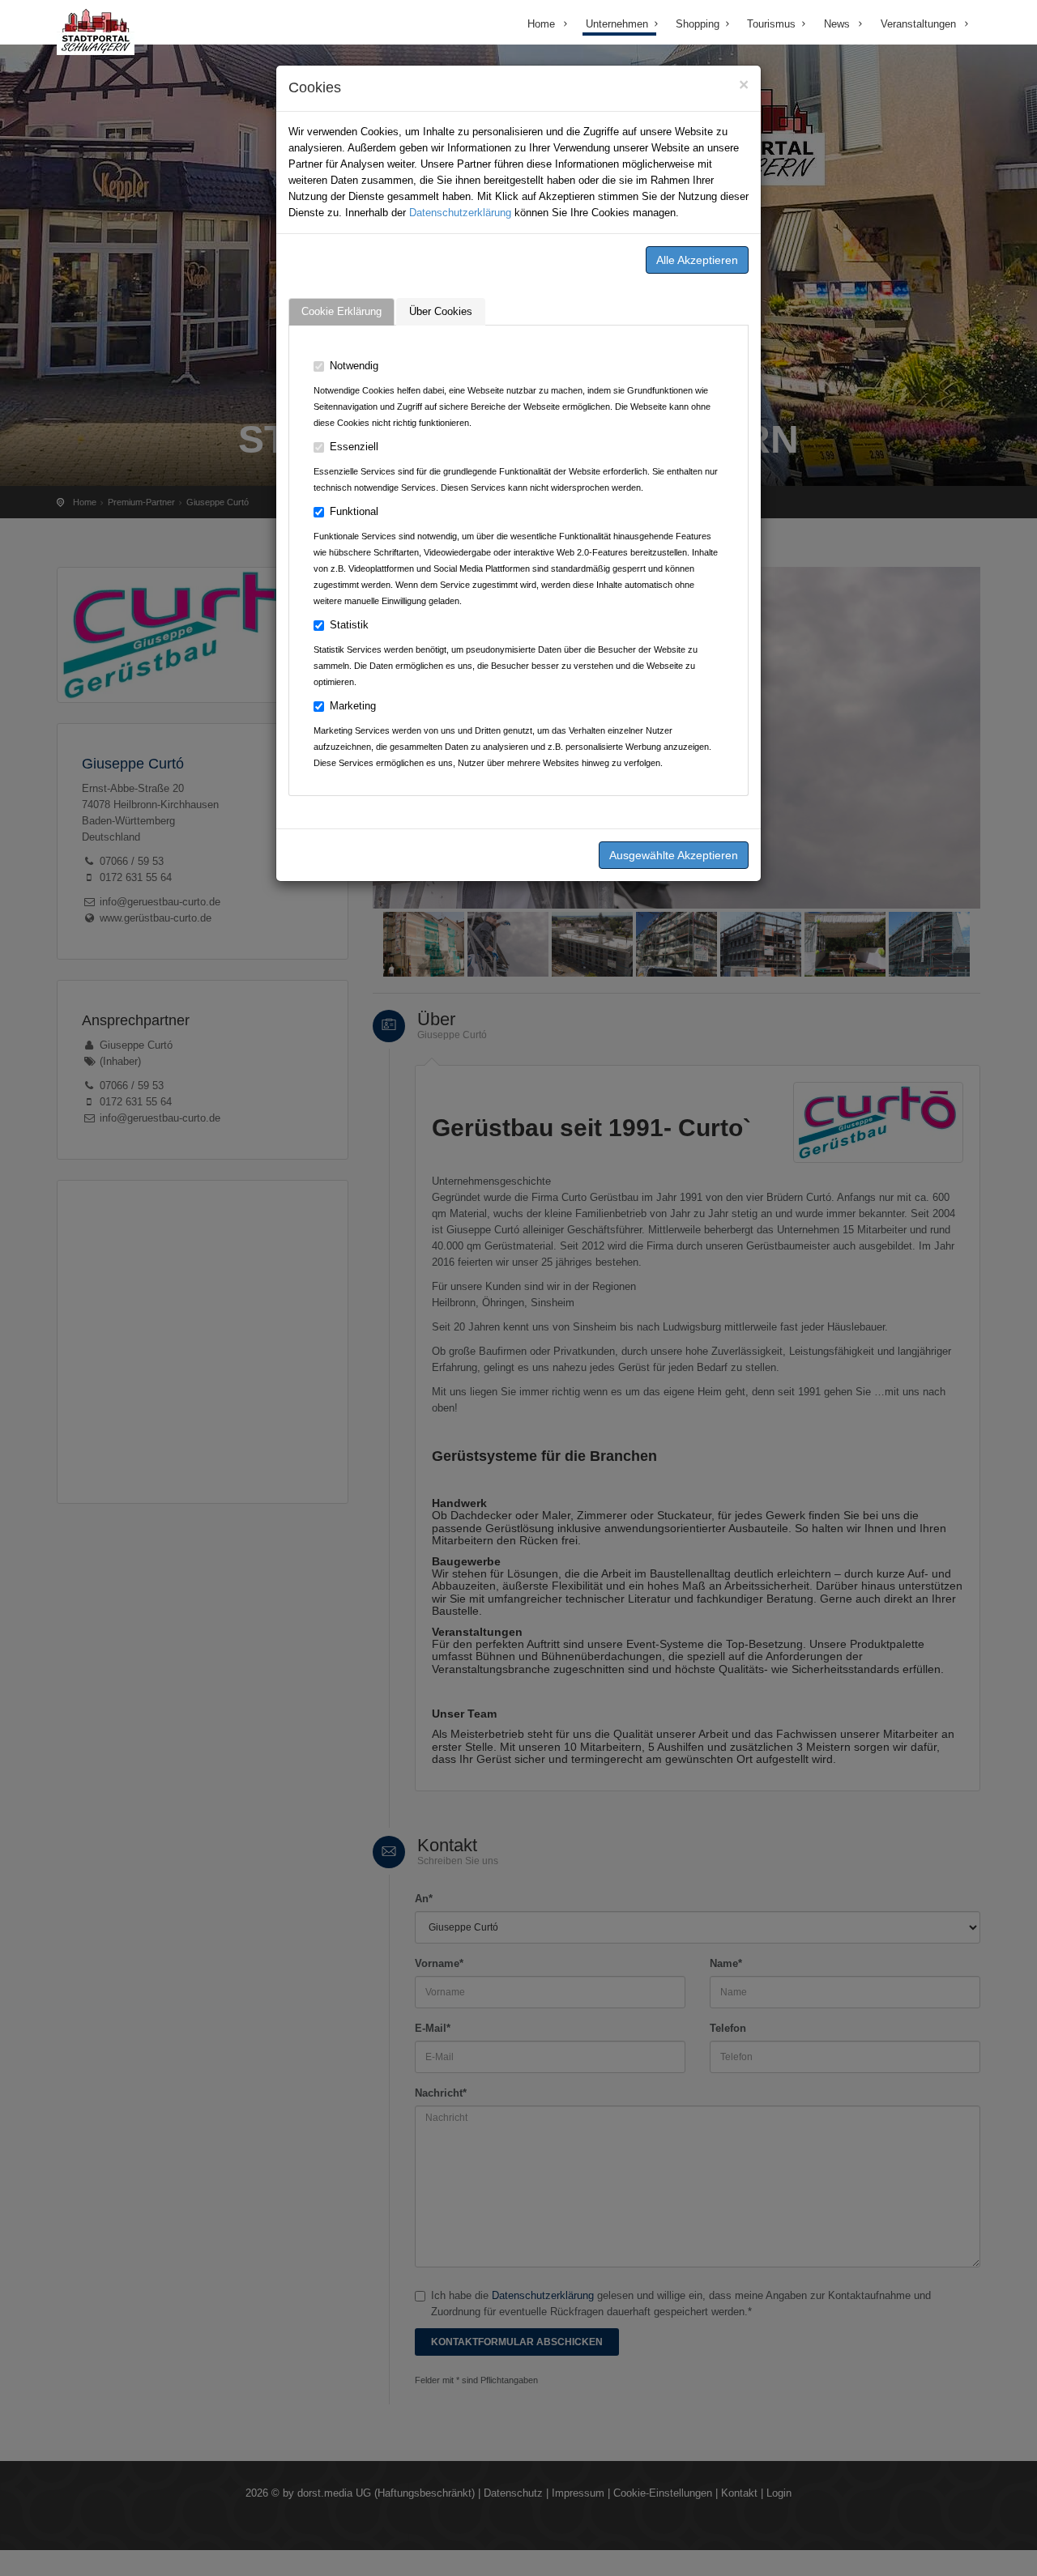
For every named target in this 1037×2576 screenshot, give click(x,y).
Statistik (349, 625)
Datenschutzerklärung (460, 213)
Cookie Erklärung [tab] (341, 311)
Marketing (353, 706)
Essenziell (354, 447)
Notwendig (354, 366)
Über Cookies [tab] (441, 311)
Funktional (354, 511)
